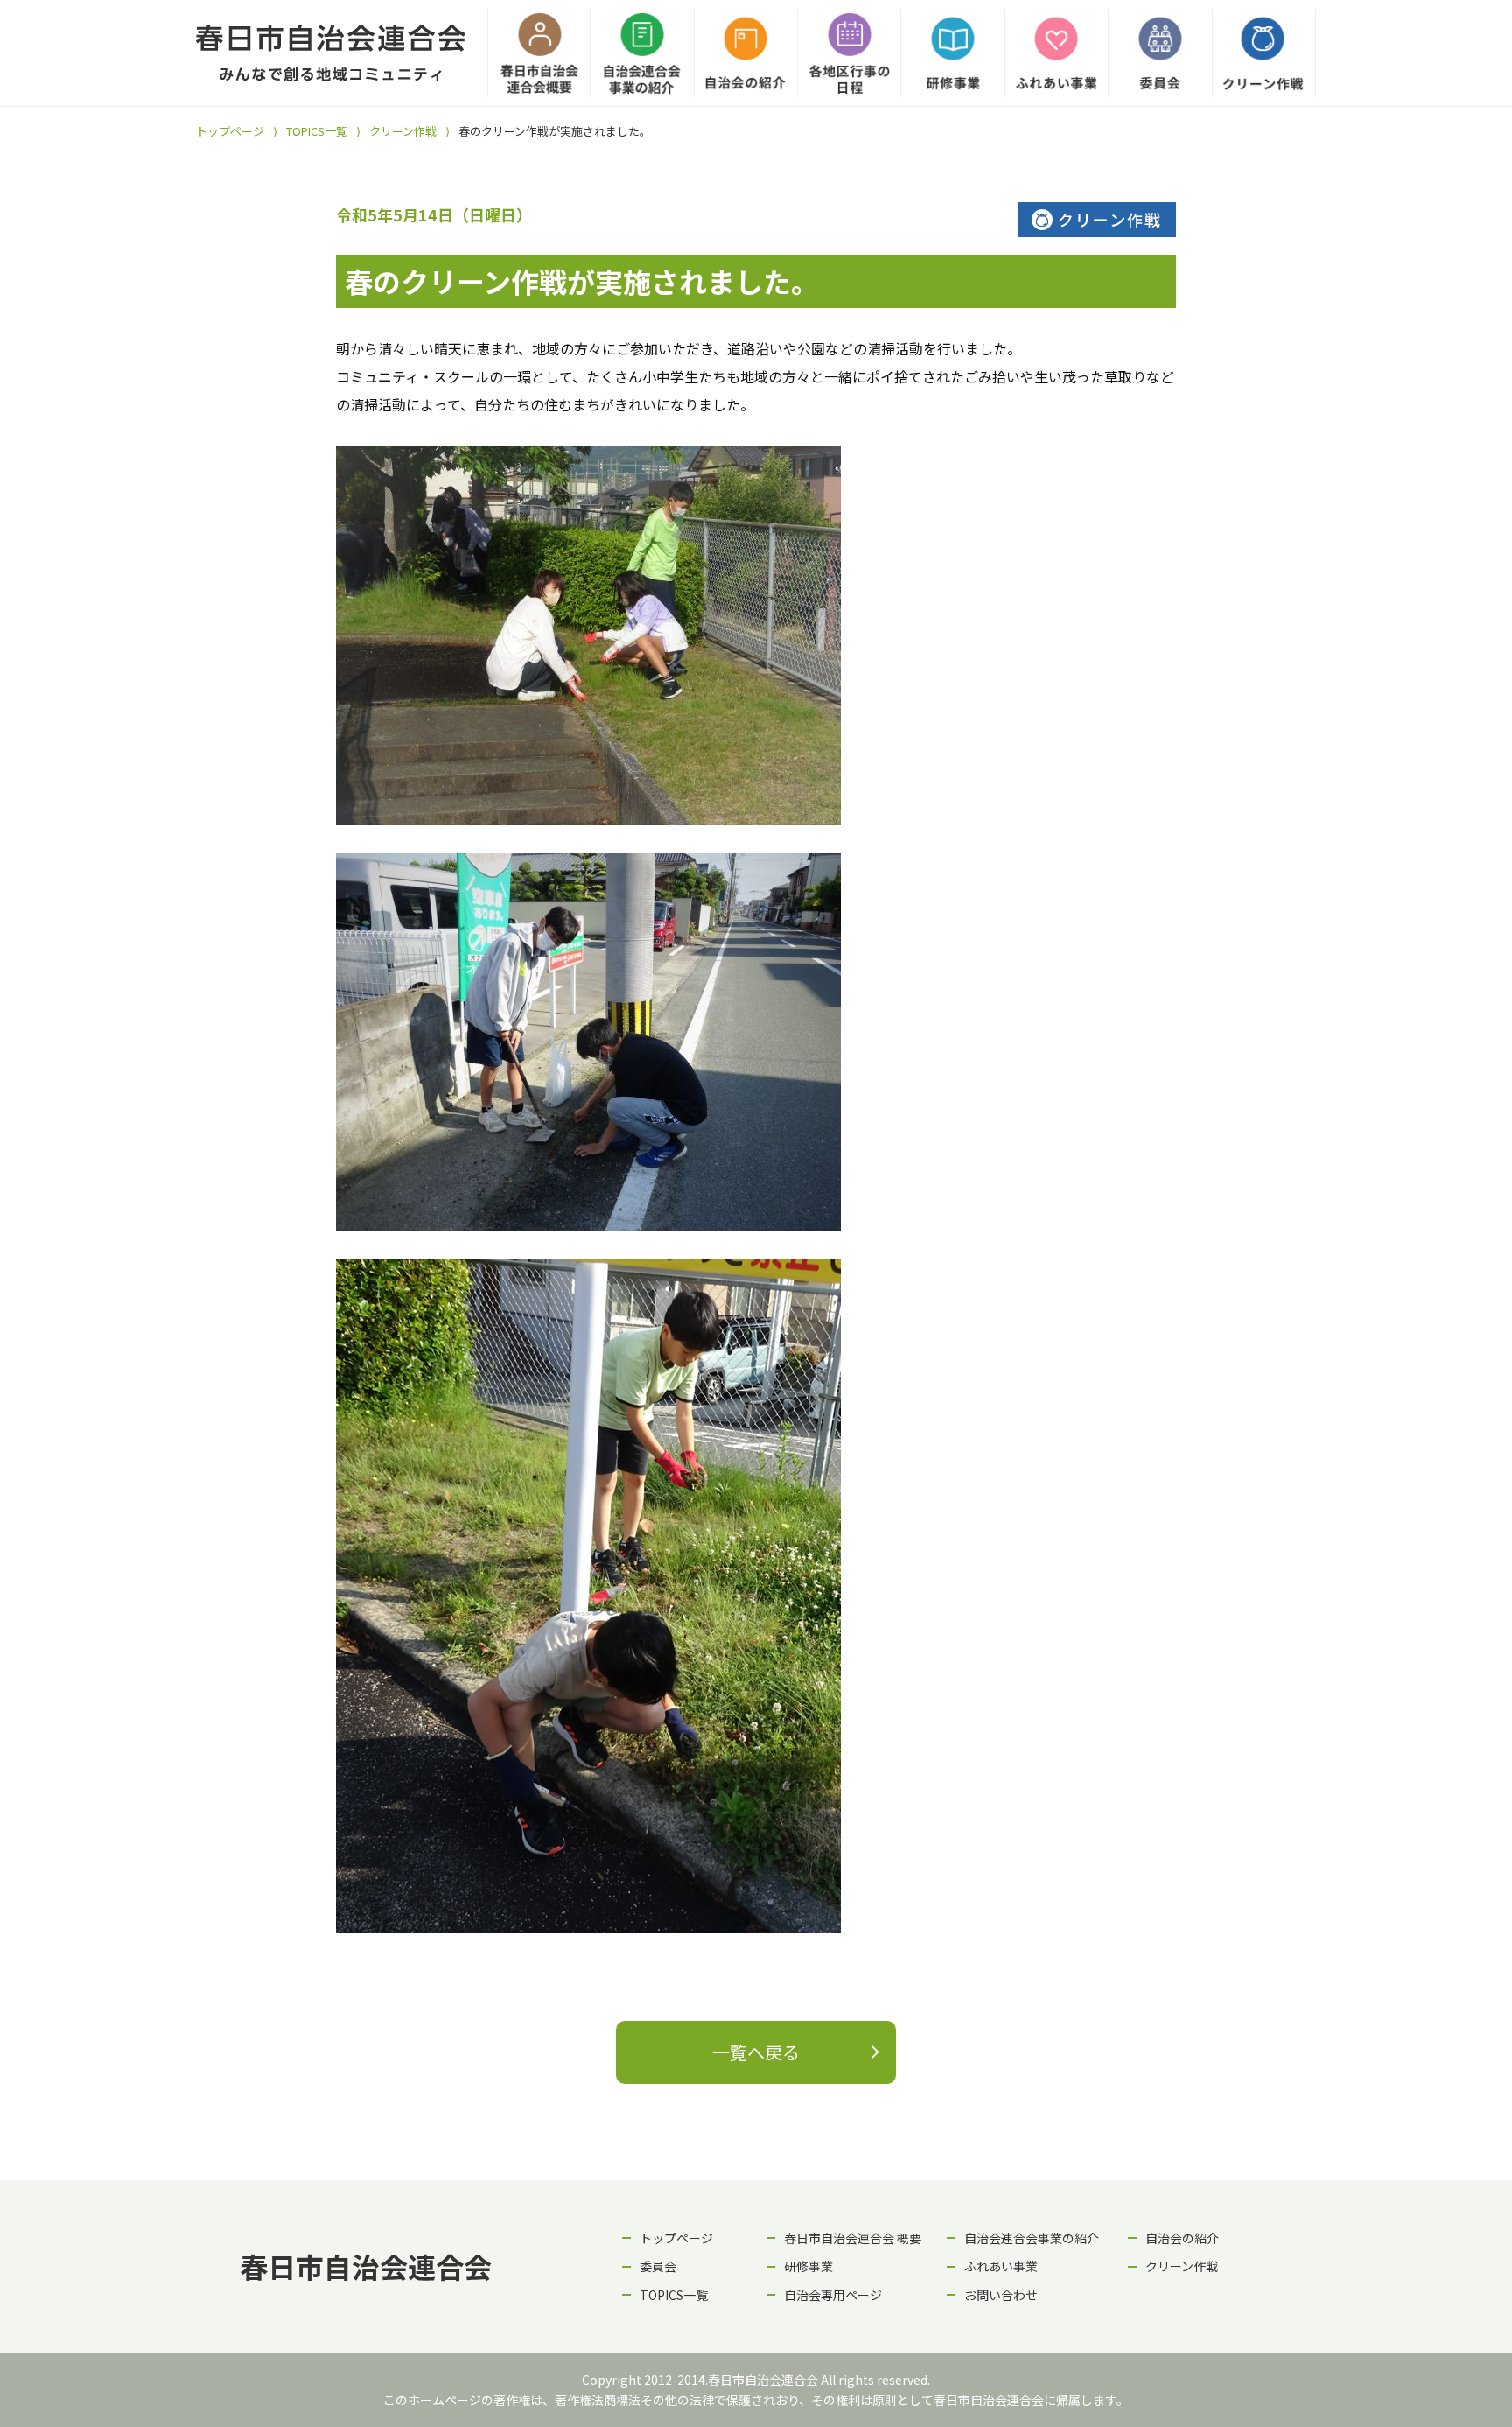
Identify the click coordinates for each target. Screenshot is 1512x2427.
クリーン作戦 (403, 131)
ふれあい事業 (1001, 2266)
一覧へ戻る (756, 2052)
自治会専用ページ (833, 2295)
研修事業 (808, 2266)
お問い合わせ (1001, 2295)
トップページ (230, 131)
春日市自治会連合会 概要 (853, 2238)
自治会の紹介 (1182, 2238)
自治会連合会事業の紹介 (1032, 2238)
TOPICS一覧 (317, 131)
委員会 (658, 2266)
